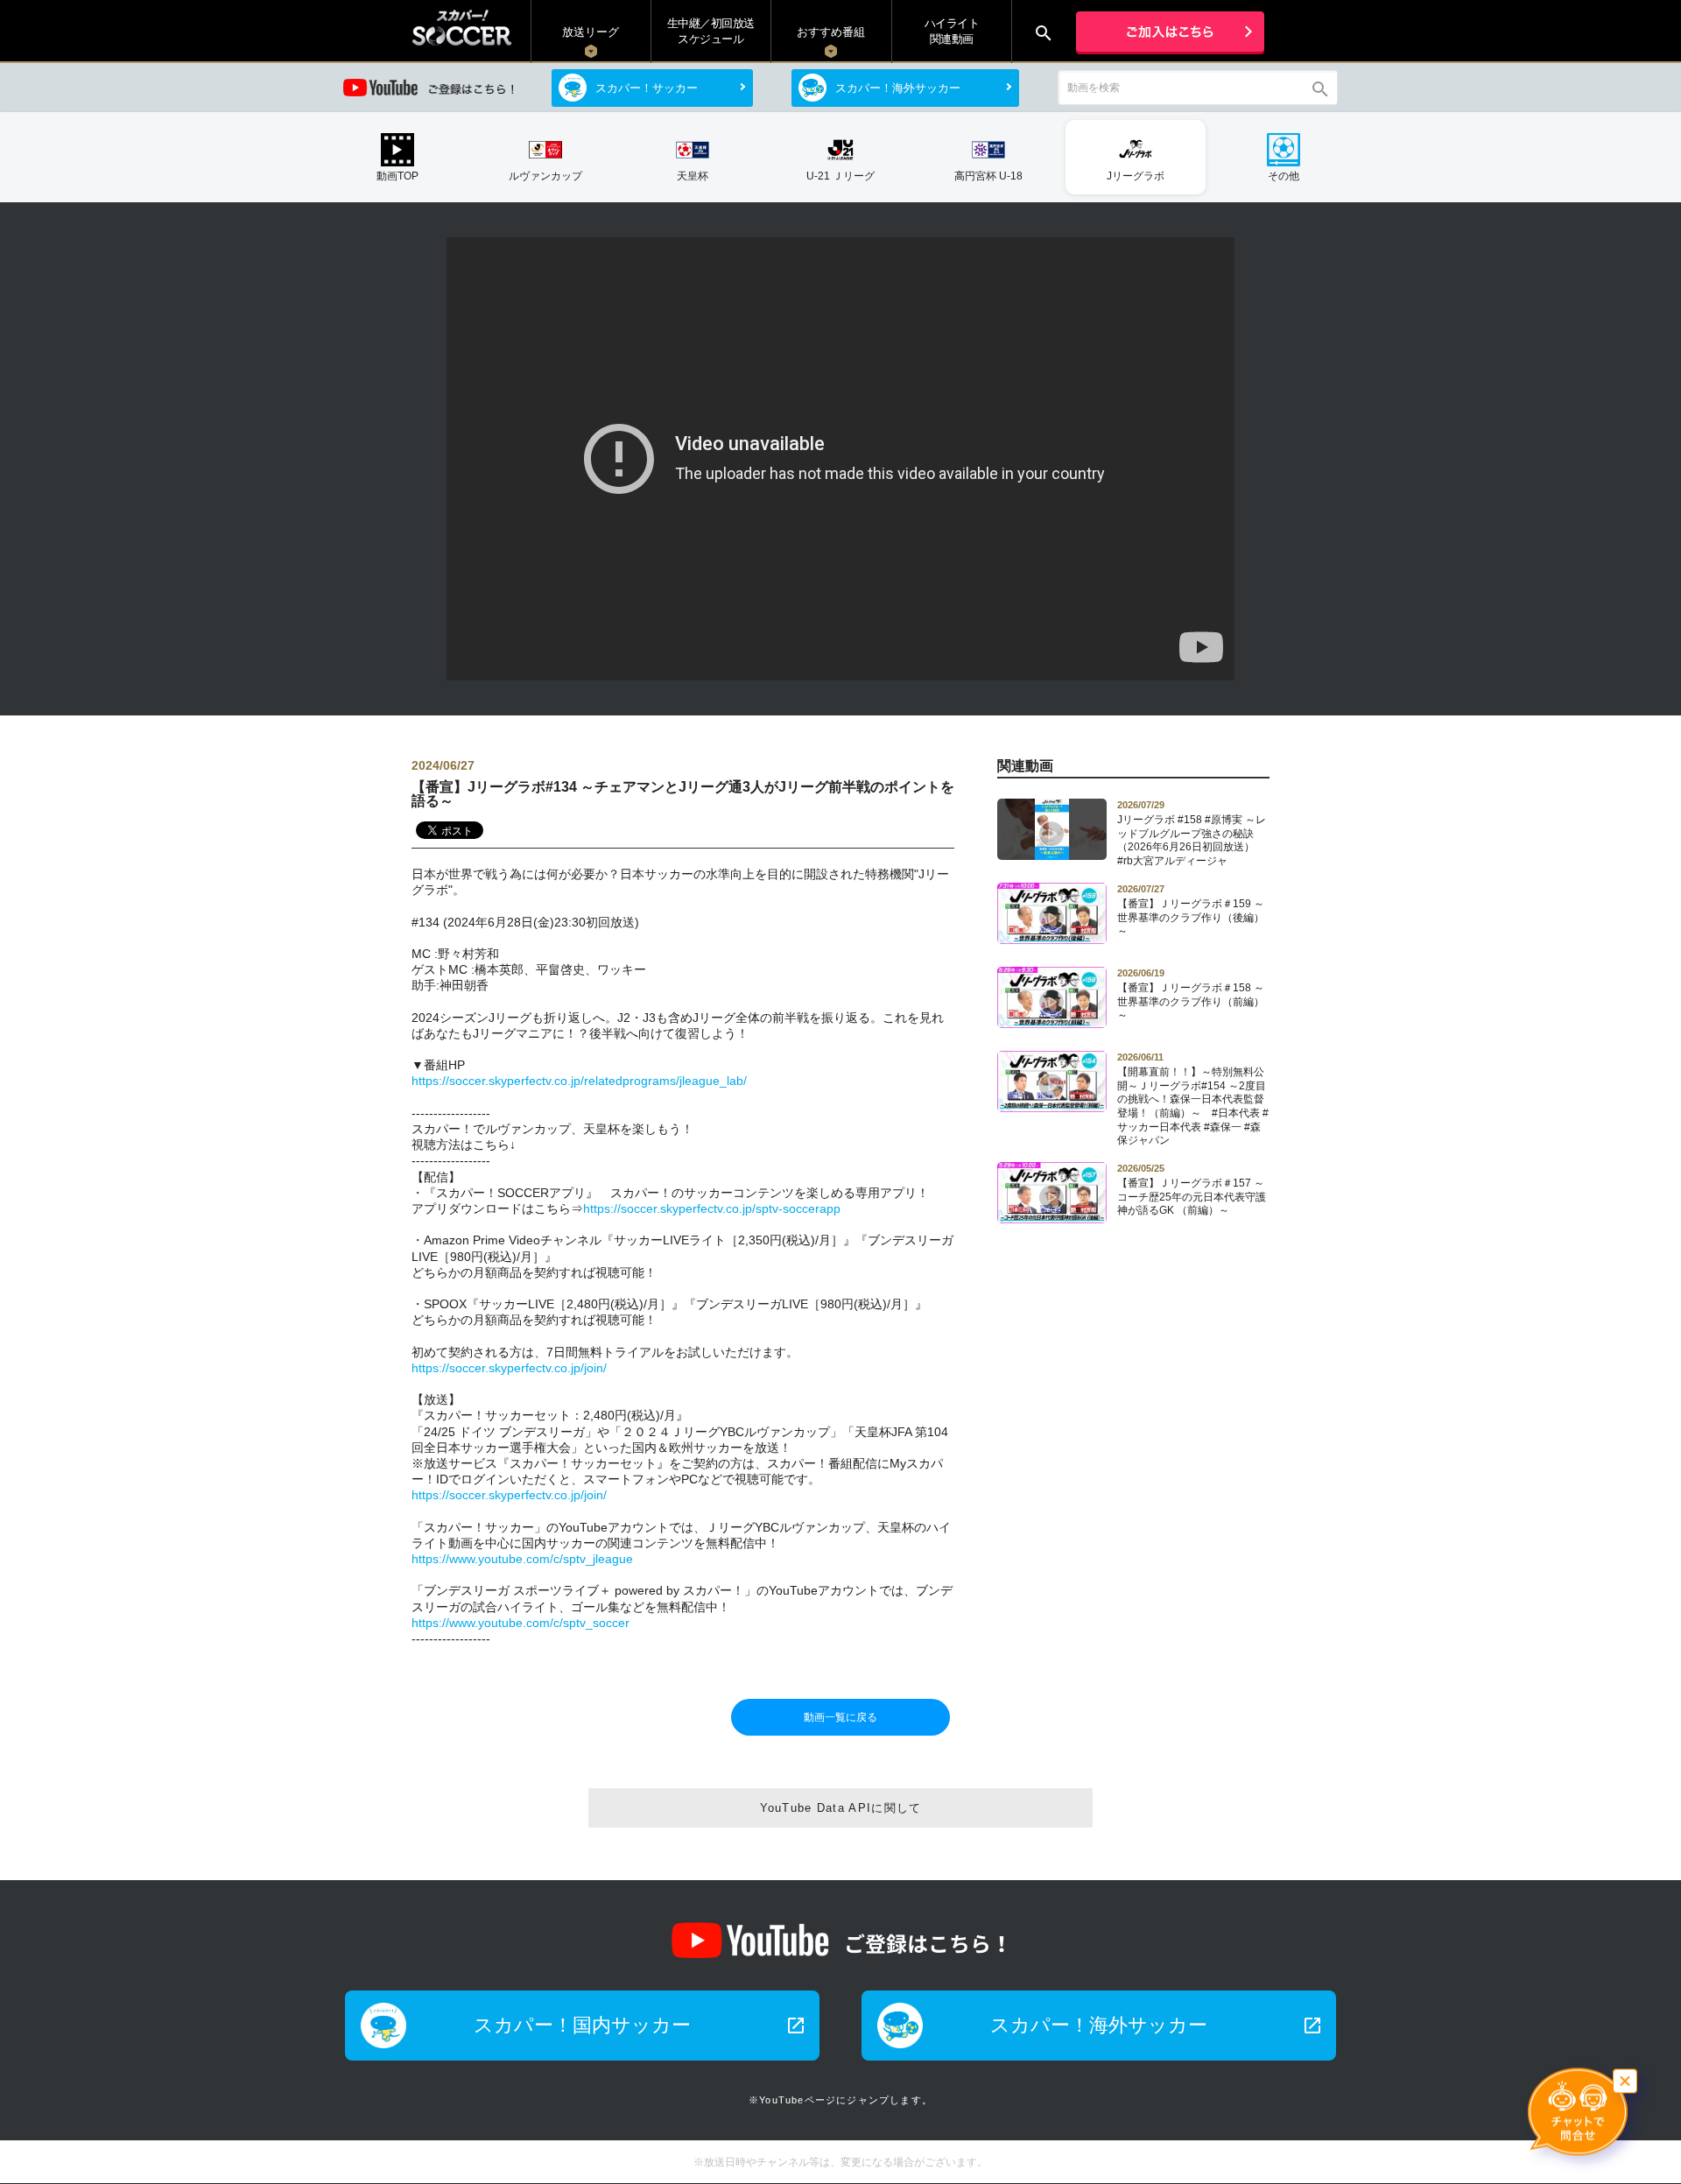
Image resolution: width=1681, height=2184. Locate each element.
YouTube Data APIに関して (841, 1808)
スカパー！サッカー (647, 88)
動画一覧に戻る (840, 1717)
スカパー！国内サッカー (640, 2025)
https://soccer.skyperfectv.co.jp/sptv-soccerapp (712, 1208)
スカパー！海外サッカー (898, 88)
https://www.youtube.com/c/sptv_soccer (520, 1623)
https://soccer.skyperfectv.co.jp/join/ (509, 1368)
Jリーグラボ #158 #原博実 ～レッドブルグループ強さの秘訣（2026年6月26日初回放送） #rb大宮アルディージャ (1192, 833)
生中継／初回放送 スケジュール (711, 31)
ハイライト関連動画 (952, 31)
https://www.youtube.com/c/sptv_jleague (522, 1559)
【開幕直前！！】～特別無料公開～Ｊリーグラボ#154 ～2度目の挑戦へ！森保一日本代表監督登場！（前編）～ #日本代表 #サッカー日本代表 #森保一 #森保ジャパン (1193, 1099)
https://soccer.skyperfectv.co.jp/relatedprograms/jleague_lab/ (579, 1081)
